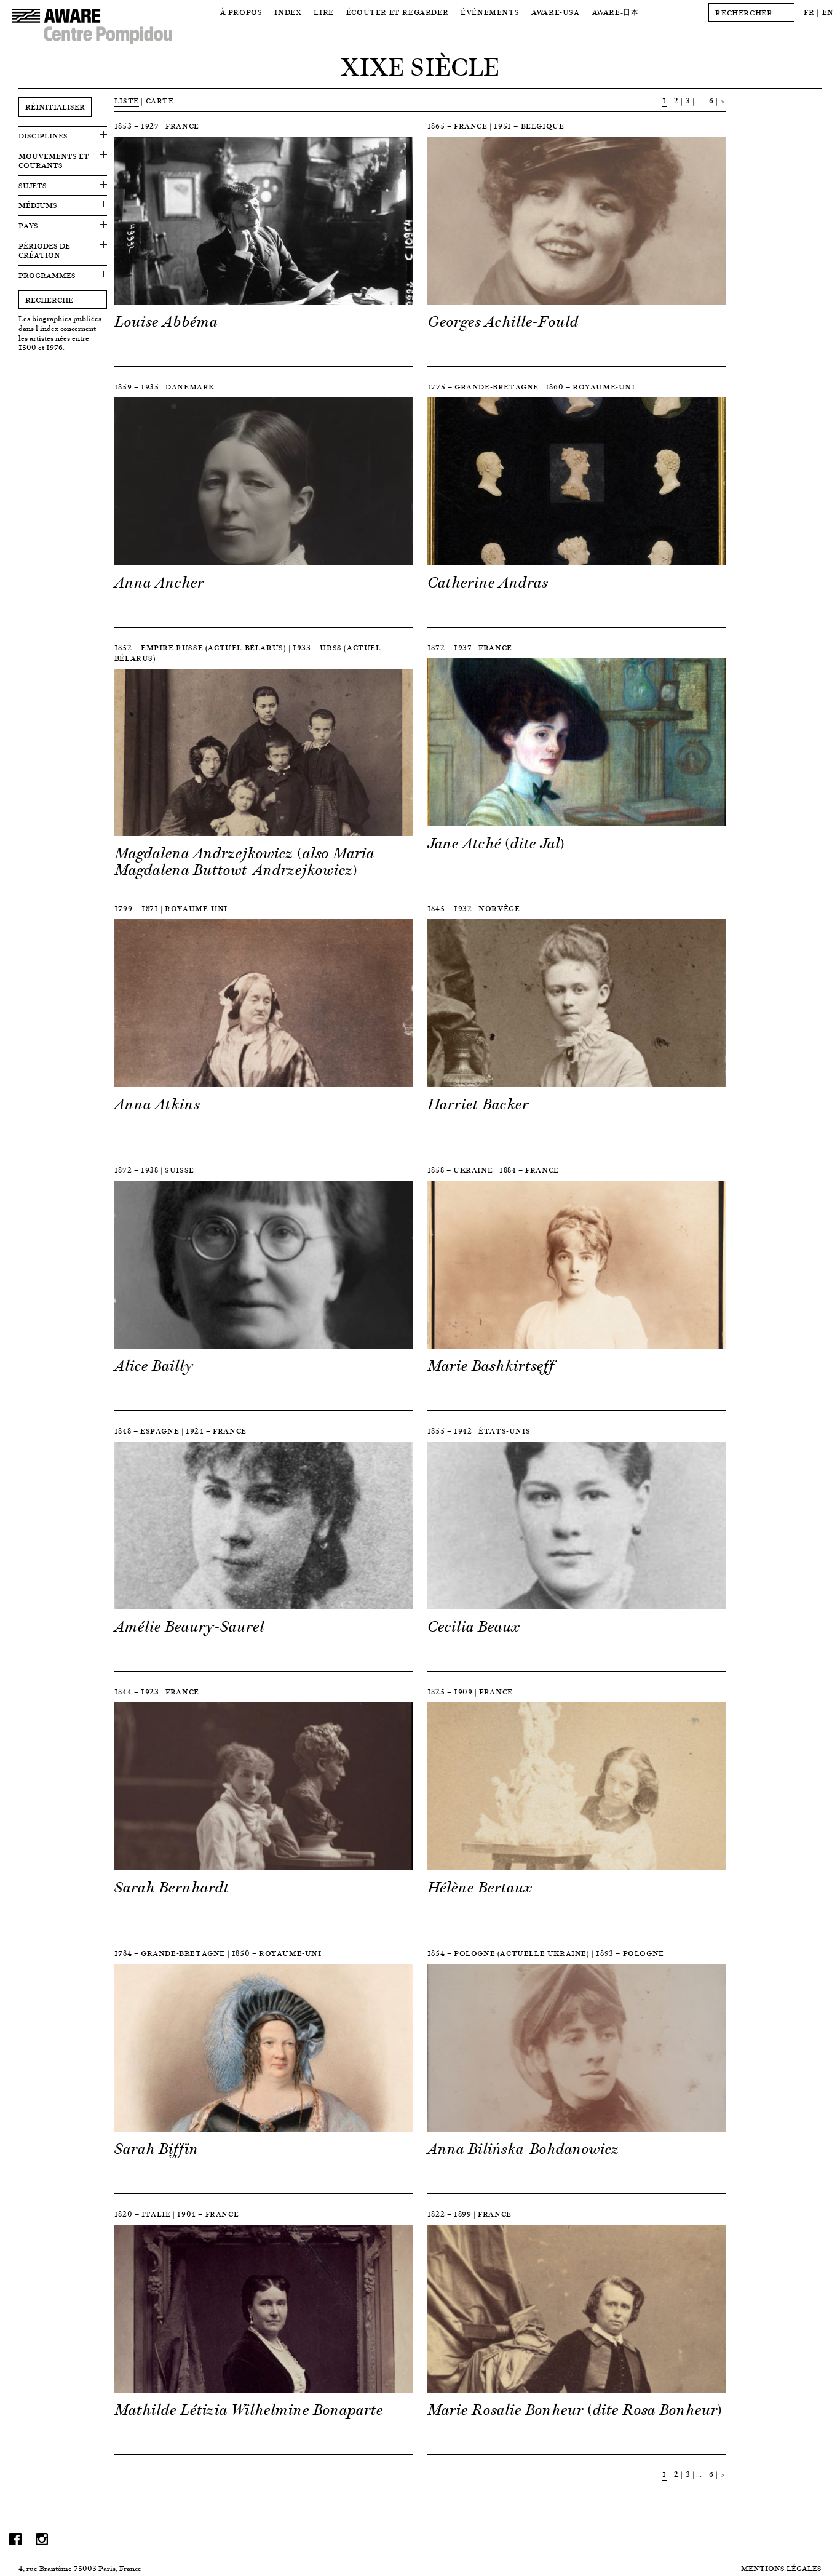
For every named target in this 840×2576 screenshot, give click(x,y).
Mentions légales (781, 2568)
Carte (160, 101)
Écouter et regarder (397, 12)
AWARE (616, 12)
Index (288, 12)
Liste (127, 101)
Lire (323, 12)
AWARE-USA (555, 12)
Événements (490, 12)
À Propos (241, 12)
